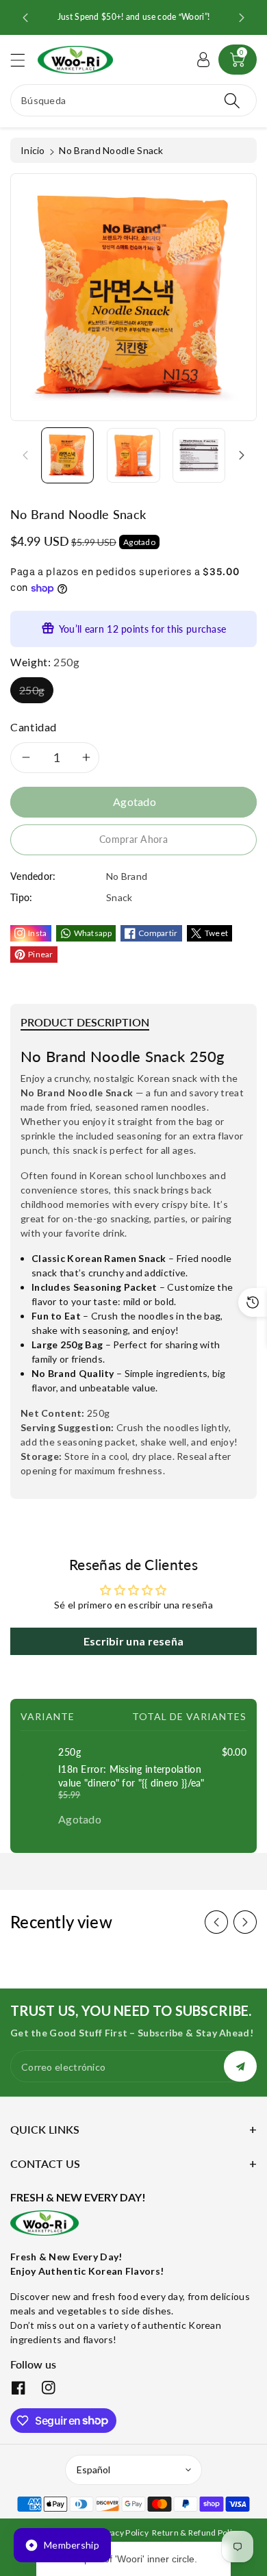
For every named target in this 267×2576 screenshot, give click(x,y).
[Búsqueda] (232, 100)
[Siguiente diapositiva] (242, 18)
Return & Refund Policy (196, 2533)
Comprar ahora (133, 839)
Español (93, 2470)
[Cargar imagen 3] (199, 455)
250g (32, 690)
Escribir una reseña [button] (134, 1641)
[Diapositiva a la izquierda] (25, 455)
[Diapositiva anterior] (25, 18)
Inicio (33, 150)
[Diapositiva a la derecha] (242, 455)
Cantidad (34, 727)
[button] (24, 60)
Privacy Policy (122, 2533)
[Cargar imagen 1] (67, 455)
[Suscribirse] (240, 2066)
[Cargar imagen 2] (133, 455)
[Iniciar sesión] (203, 60)
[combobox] (133, 100)
